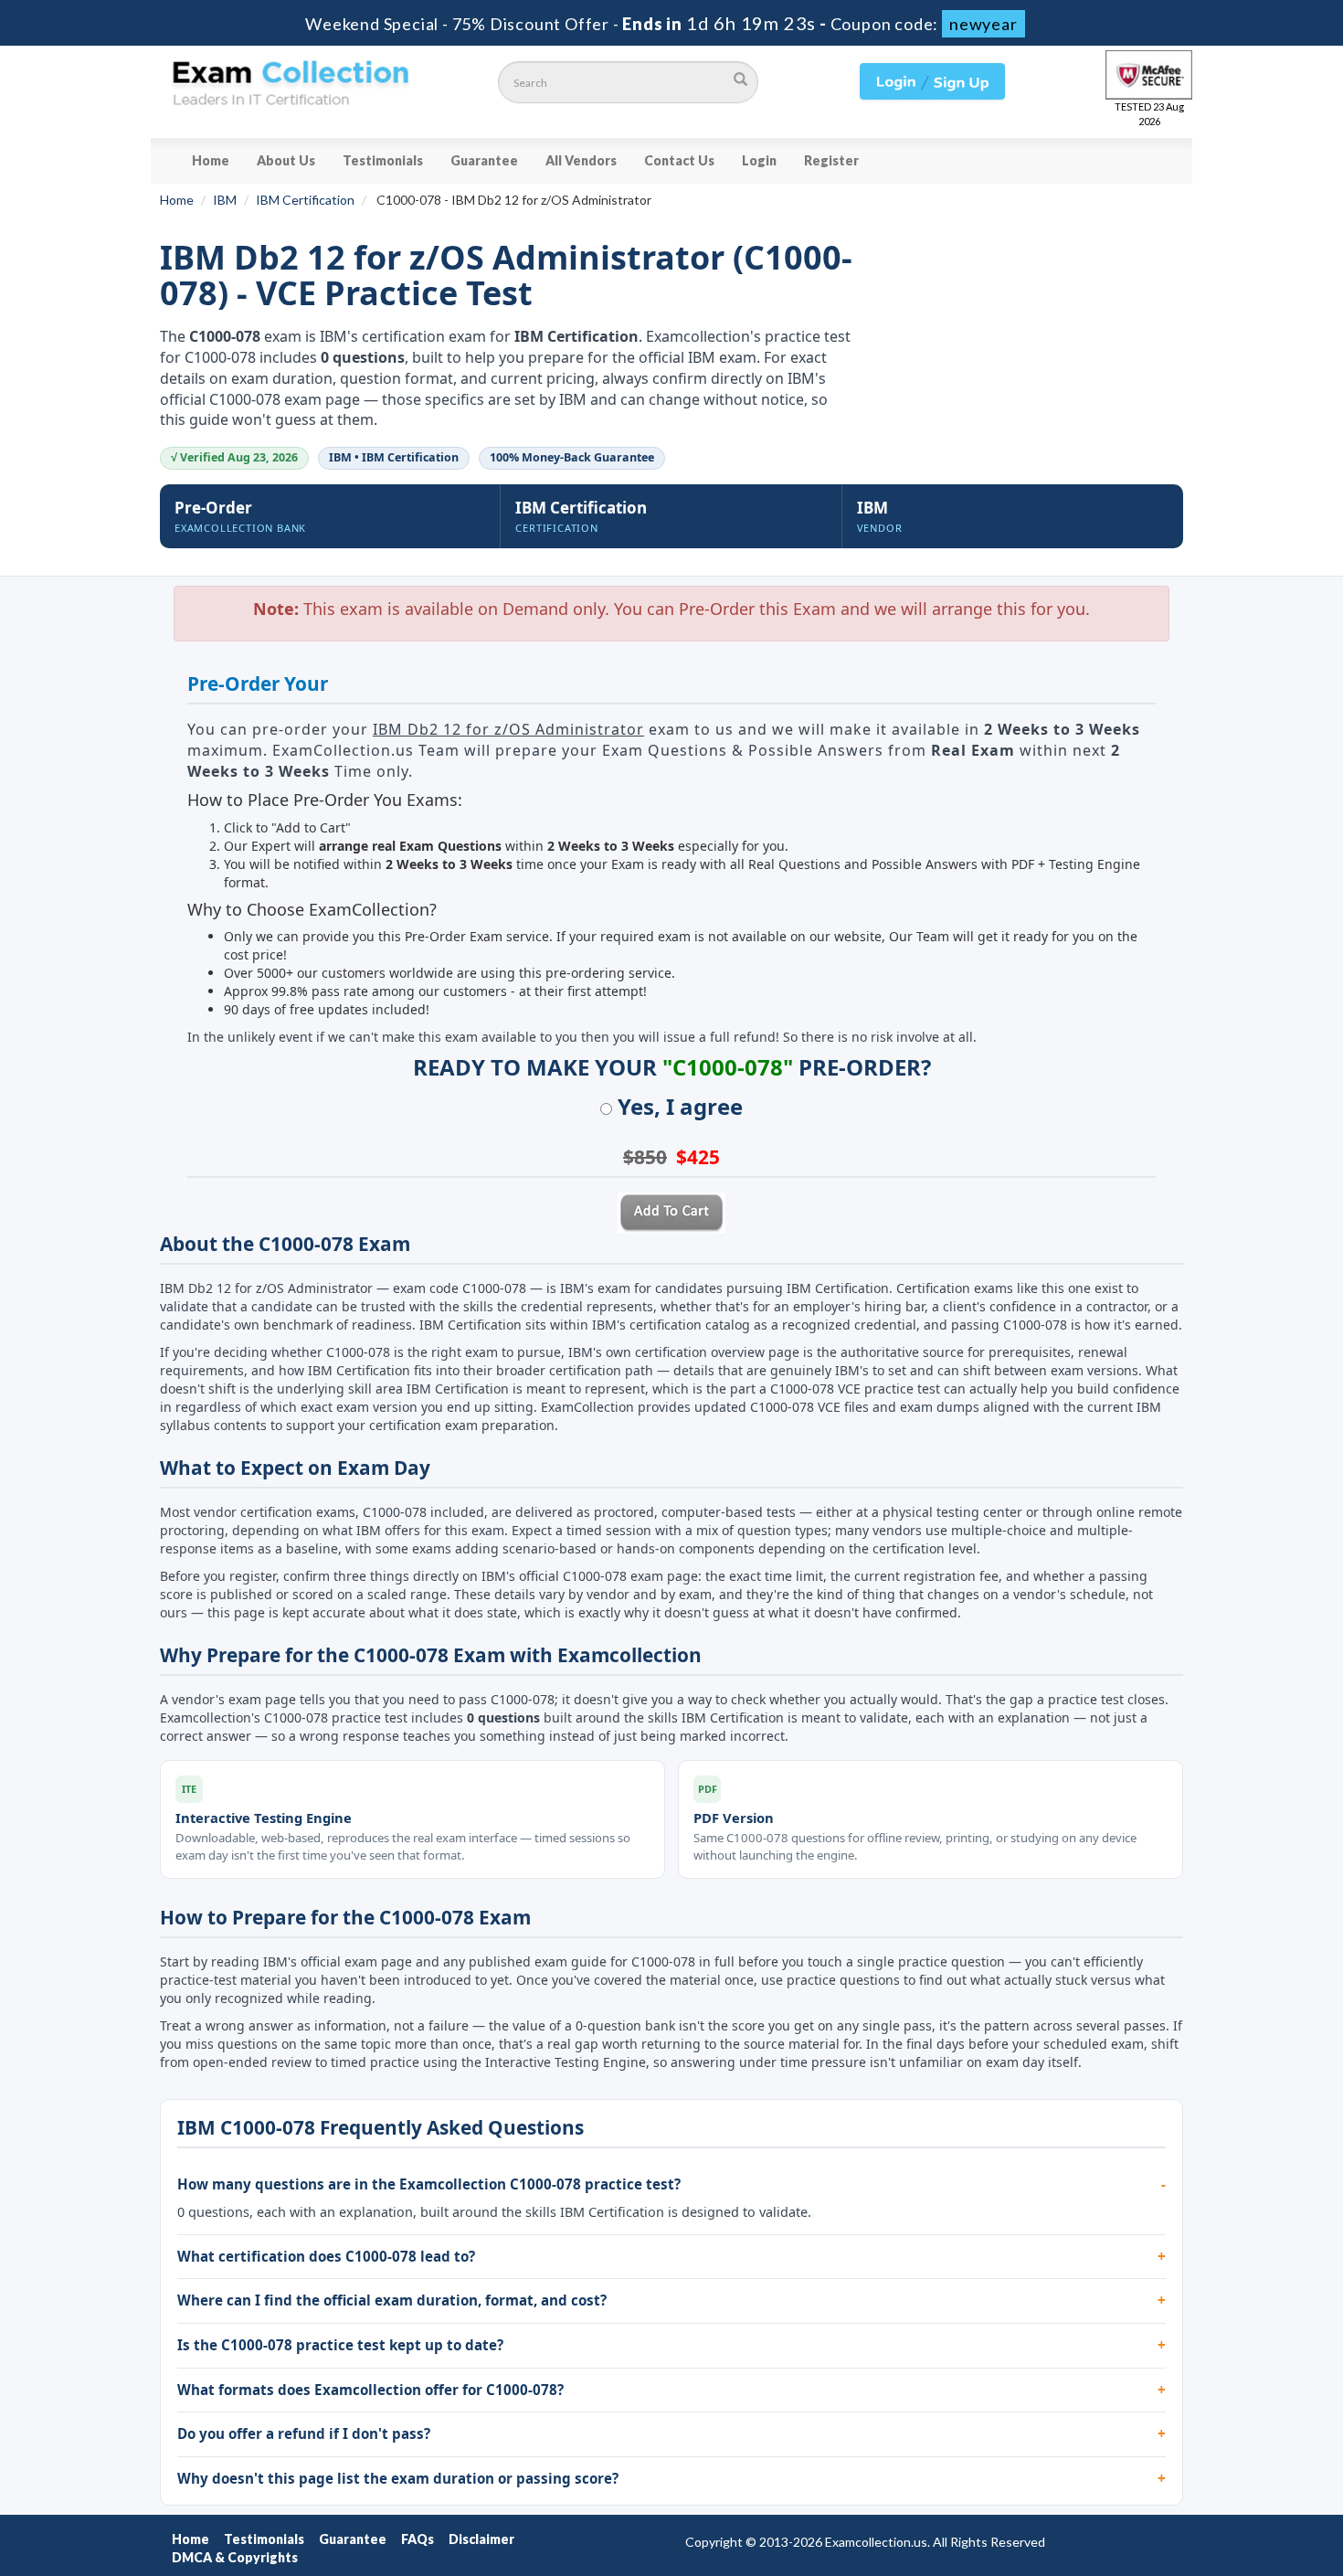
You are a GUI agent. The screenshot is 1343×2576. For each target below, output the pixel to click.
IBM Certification (305, 200)
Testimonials (383, 160)
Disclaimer (481, 2539)
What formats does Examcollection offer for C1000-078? (370, 2390)
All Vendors (581, 160)
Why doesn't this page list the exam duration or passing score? (398, 2478)
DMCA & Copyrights (235, 2557)
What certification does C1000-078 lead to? (326, 2256)
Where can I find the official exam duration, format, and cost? (392, 2300)
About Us (286, 160)
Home (211, 160)
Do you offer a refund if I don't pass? (304, 2433)
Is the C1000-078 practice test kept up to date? (340, 2345)
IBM (225, 200)
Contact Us (679, 160)
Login (759, 160)
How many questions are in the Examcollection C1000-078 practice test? (429, 2184)
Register (831, 160)
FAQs (418, 2539)
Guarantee (484, 160)
